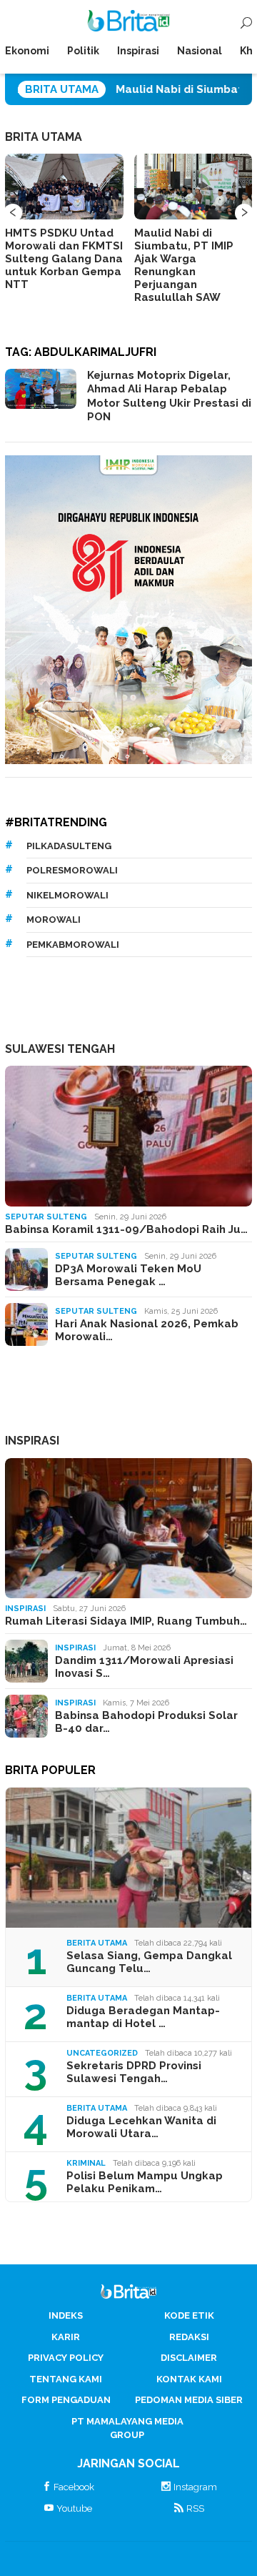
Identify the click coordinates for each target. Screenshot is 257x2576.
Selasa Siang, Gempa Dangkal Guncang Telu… (149, 1962)
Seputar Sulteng (46, 1217)
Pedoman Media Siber (189, 2400)
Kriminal (86, 2163)
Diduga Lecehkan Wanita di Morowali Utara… (141, 2127)
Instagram (195, 2487)
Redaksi (189, 2337)
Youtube (74, 2508)
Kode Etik (189, 2315)
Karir (66, 2337)
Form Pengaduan (66, 2400)
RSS (195, 2508)
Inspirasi (25, 1609)
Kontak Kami (189, 2379)
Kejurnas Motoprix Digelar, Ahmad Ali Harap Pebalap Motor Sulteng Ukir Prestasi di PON (169, 396)
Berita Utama (97, 1943)
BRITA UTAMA (44, 137)
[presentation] (13, 213)
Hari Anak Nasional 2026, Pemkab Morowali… (147, 1330)
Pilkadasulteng (69, 846)
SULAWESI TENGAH (60, 1049)
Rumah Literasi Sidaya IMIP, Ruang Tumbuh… (126, 1621)
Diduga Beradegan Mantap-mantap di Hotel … (143, 2017)
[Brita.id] (129, 24)
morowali (54, 920)
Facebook (74, 2487)
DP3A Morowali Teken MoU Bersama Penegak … (128, 1275)
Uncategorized (102, 2053)
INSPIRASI (32, 1441)
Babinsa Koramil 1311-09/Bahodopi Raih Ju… (126, 1229)
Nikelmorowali (67, 895)
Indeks (66, 2315)
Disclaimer (189, 2358)
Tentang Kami (66, 2379)
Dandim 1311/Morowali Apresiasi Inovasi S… (144, 1667)
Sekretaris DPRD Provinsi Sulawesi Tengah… (134, 2072)
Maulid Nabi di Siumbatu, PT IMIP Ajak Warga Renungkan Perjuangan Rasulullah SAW (184, 265)
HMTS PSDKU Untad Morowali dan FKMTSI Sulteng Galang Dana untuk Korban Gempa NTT (64, 259)
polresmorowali (72, 870)
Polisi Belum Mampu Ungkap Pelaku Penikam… (145, 2182)
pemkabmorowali (73, 945)
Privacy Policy (66, 2358)
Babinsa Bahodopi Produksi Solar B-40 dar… (146, 1722)
